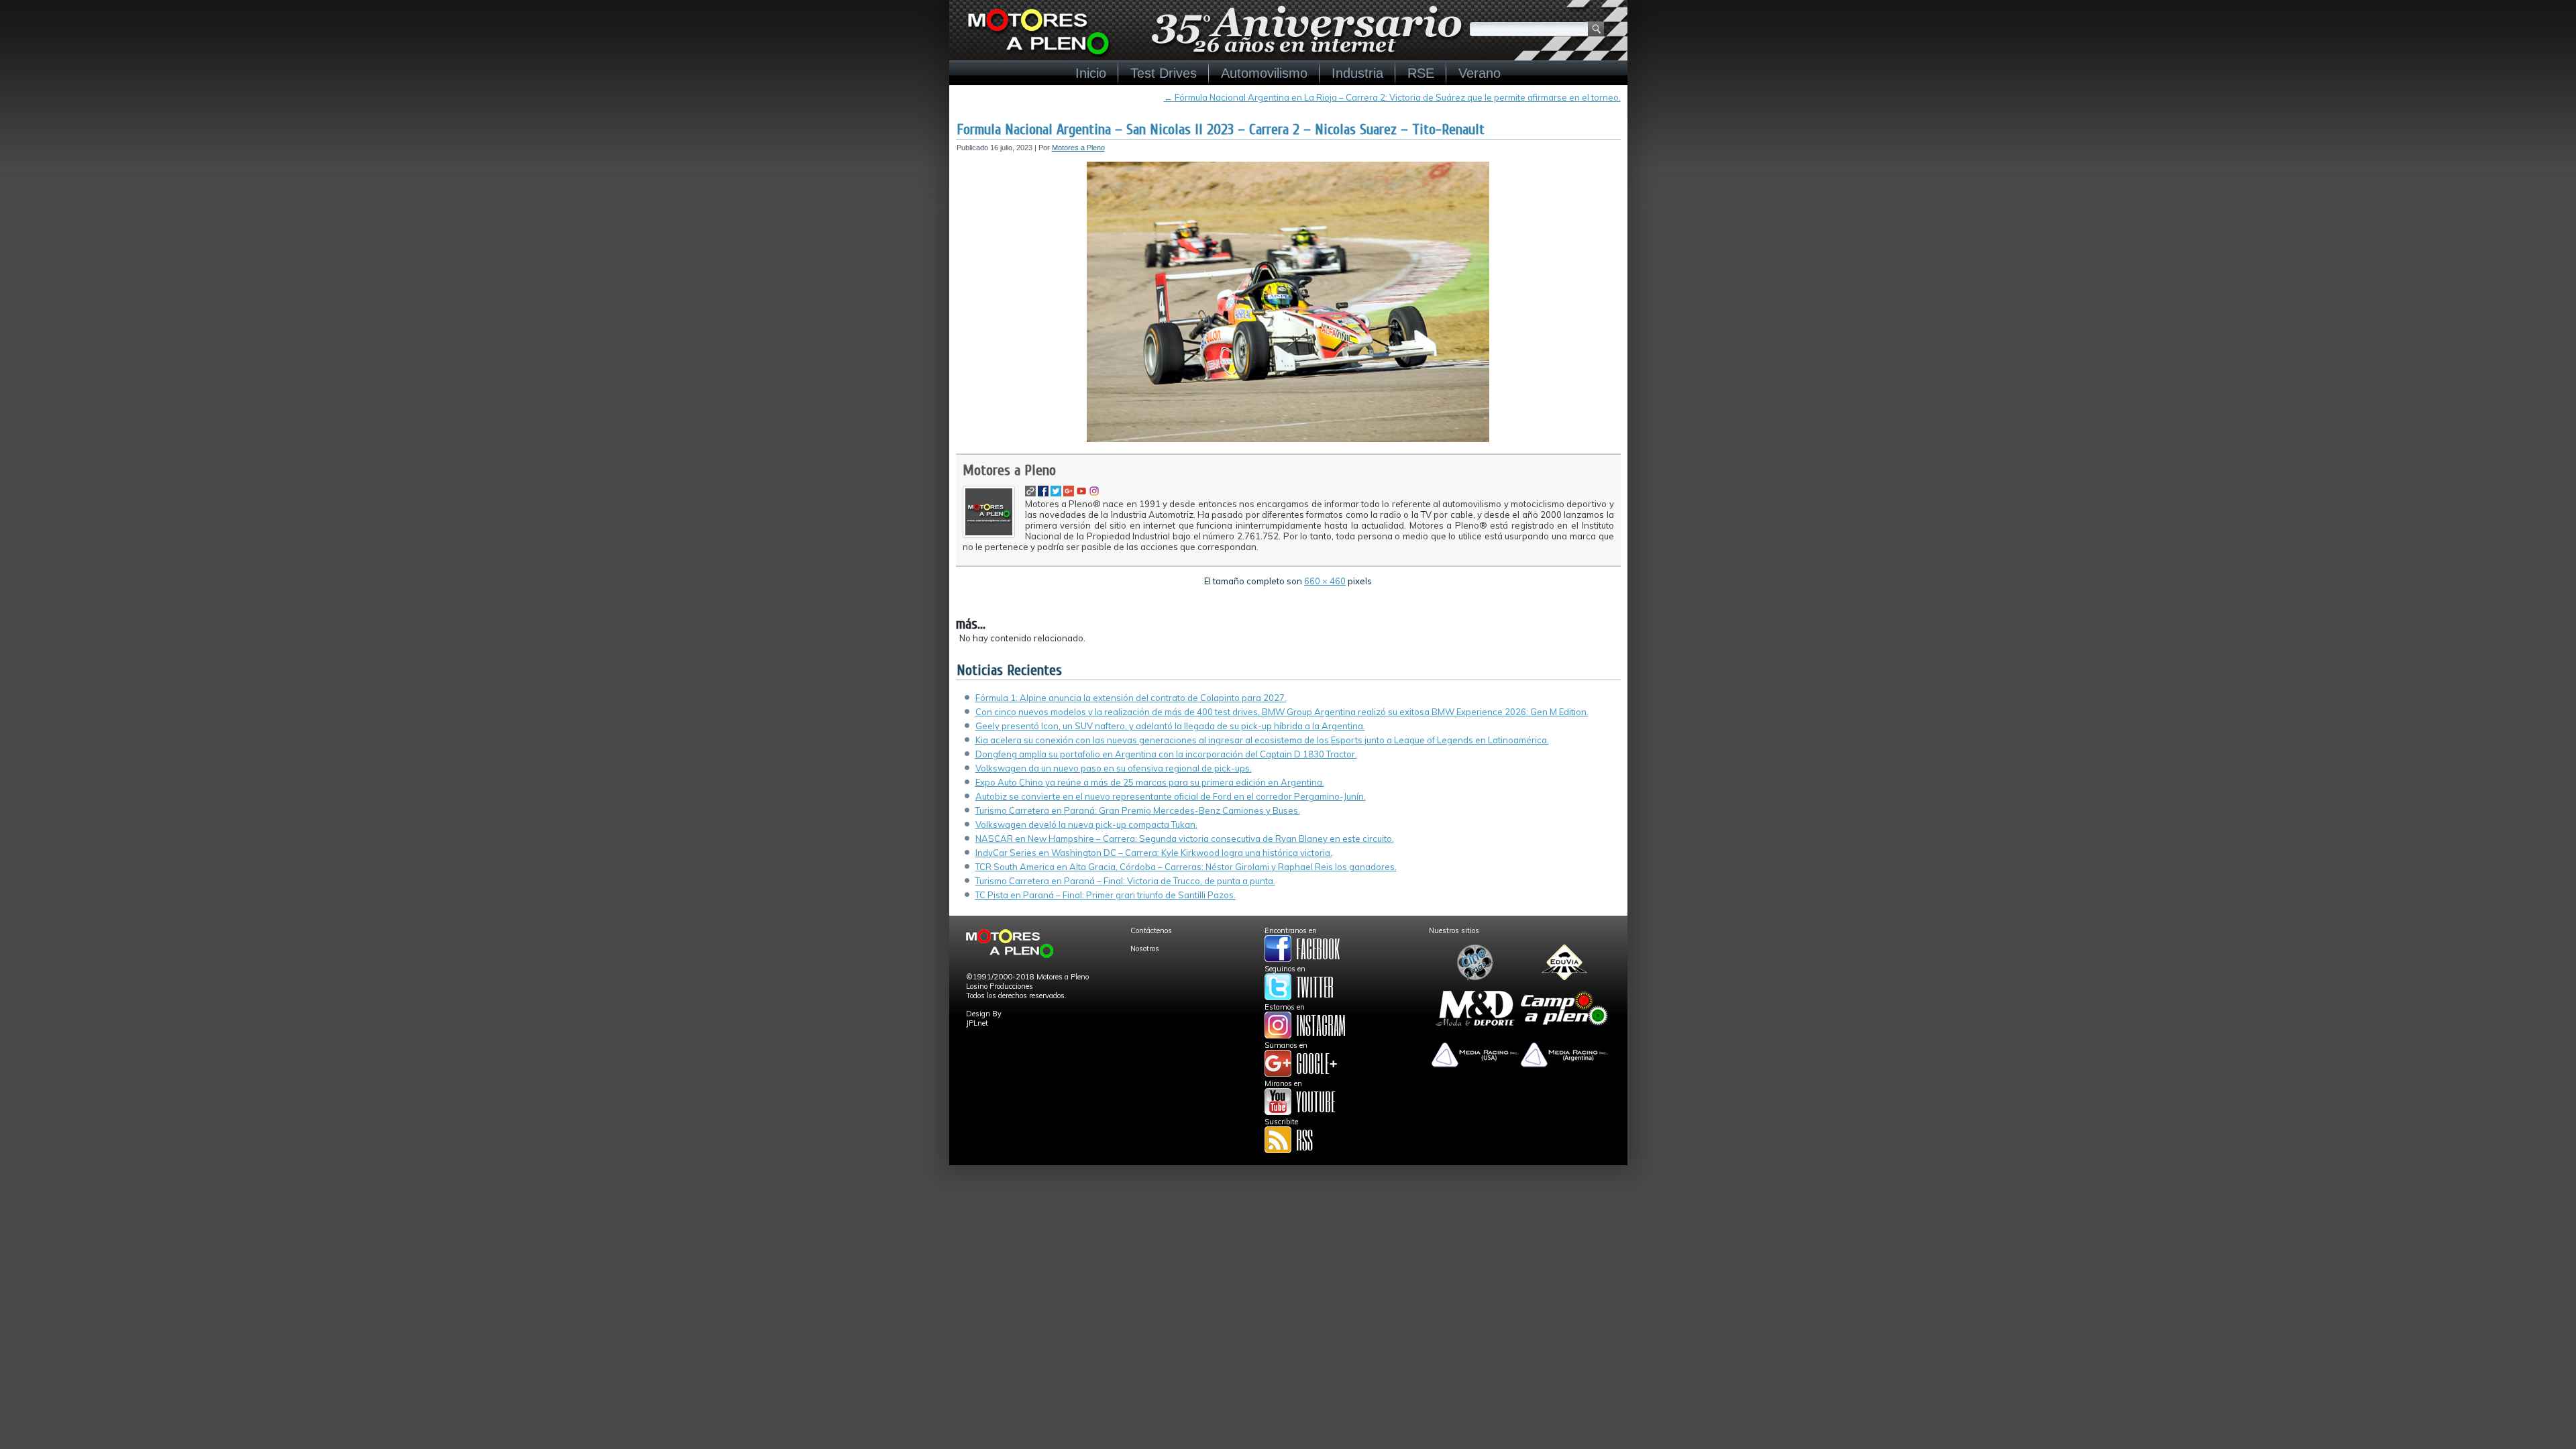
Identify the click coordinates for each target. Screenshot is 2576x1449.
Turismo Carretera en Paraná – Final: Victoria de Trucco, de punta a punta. (1125, 881)
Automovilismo (1264, 73)
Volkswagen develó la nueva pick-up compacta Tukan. (1086, 824)
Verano (1480, 73)
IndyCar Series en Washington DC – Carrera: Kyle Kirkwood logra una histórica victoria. (1154, 853)
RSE (1421, 73)
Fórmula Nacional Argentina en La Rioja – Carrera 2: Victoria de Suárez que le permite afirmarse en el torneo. (1392, 97)
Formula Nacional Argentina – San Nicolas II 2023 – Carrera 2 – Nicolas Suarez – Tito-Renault (1221, 129)
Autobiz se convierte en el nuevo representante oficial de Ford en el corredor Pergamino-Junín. (1171, 796)
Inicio (1091, 73)
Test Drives (1164, 73)
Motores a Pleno (1078, 148)
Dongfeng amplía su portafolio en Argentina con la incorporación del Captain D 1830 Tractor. (1166, 754)
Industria (1357, 73)
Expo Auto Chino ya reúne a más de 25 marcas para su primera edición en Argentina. (1150, 782)
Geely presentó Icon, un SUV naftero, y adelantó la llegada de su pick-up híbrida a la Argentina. (1170, 726)
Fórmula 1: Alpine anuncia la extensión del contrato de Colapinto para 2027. (1131, 698)
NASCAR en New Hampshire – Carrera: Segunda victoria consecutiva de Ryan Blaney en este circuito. (1185, 839)
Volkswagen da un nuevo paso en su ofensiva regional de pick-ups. (1114, 768)
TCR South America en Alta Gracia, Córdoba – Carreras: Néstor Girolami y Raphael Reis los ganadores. (1186, 867)
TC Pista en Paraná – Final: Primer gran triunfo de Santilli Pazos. (1106, 895)
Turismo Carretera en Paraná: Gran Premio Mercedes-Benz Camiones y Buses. (1138, 810)
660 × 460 (1325, 581)
